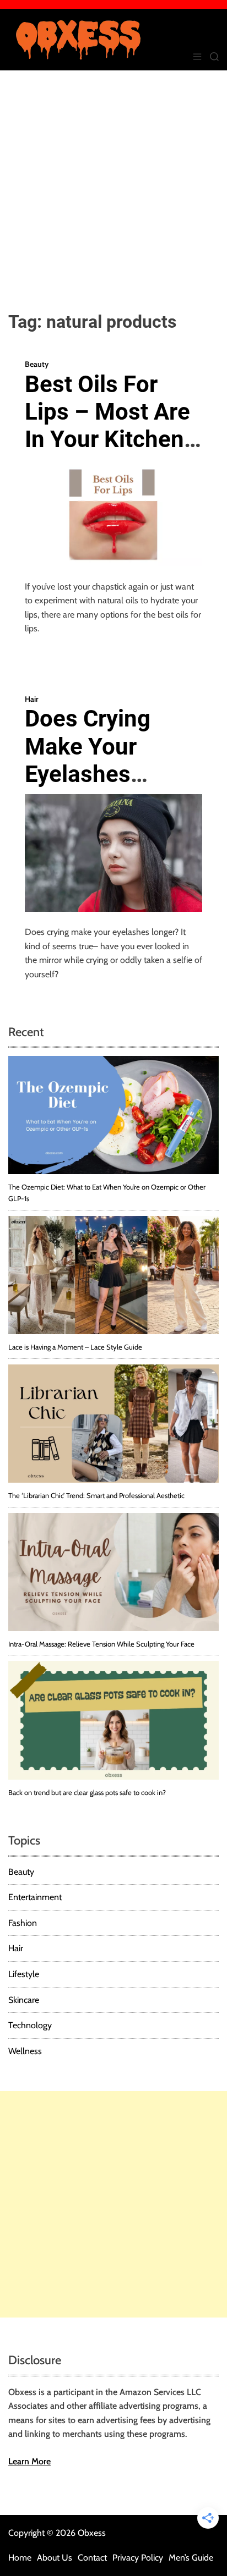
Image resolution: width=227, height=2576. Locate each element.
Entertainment (35, 1897)
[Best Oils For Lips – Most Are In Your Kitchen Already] (113, 513)
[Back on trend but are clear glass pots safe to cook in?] (113, 1720)
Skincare (24, 2000)
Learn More (29, 2461)
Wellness (25, 2051)
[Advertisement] (113, 189)
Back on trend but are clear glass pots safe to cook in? (87, 1792)
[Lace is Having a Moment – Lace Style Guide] (113, 1275)
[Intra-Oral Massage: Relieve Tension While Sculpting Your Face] (113, 1572)
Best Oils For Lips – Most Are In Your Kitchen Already (107, 426)
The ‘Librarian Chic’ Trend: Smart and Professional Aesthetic (96, 1495)
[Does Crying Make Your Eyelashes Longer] (113, 853)
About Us (55, 2558)
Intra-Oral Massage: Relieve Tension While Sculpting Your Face (101, 1644)
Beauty (37, 364)
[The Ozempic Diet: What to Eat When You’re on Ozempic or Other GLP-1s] (113, 1115)
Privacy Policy (138, 2558)
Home (20, 2558)
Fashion (23, 1923)
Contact (92, 2558)
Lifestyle (24, 1974)
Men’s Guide (191, 2558)
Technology (30, 2025)
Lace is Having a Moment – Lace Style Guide (75, 1347)
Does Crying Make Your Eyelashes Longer (88, 760)
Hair (32, 699)
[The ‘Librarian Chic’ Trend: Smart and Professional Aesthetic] (113, 1424)
